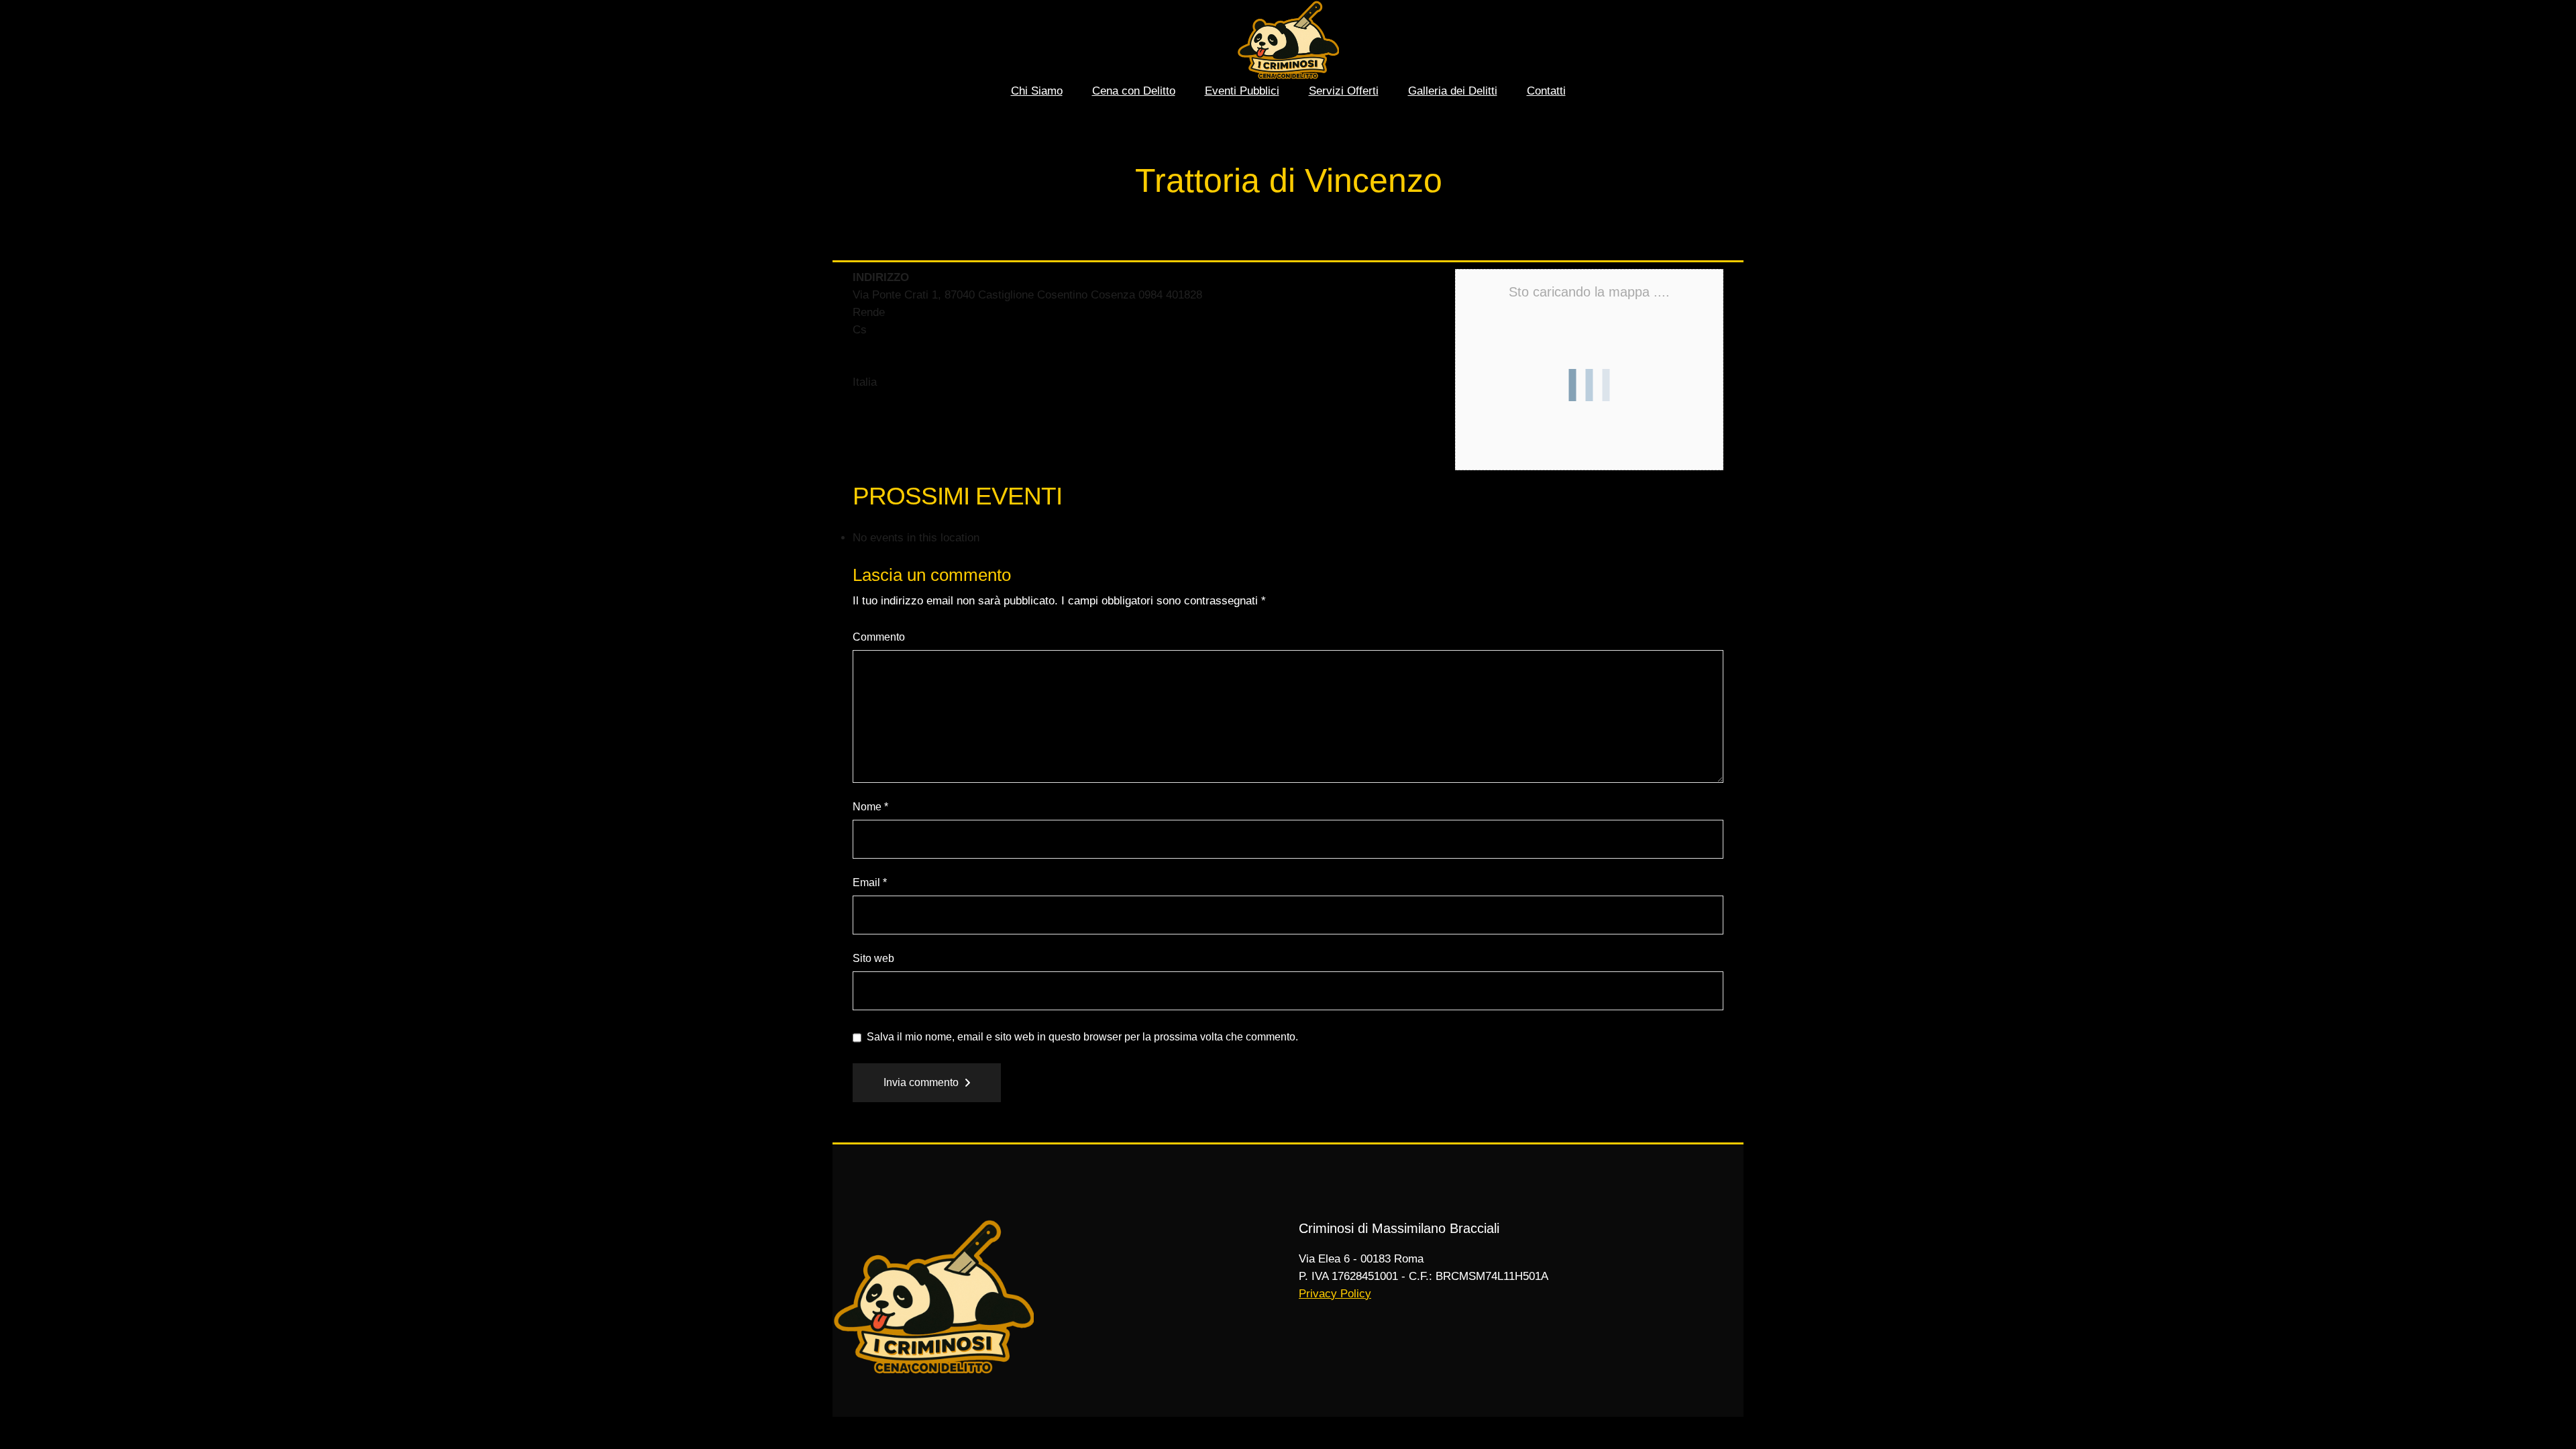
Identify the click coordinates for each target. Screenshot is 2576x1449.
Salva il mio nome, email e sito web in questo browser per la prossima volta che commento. (1082, 1037)
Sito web (873, 958)
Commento (879, 637)
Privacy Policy (1335, 1294)
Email (870, 882)
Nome (870, 807)
